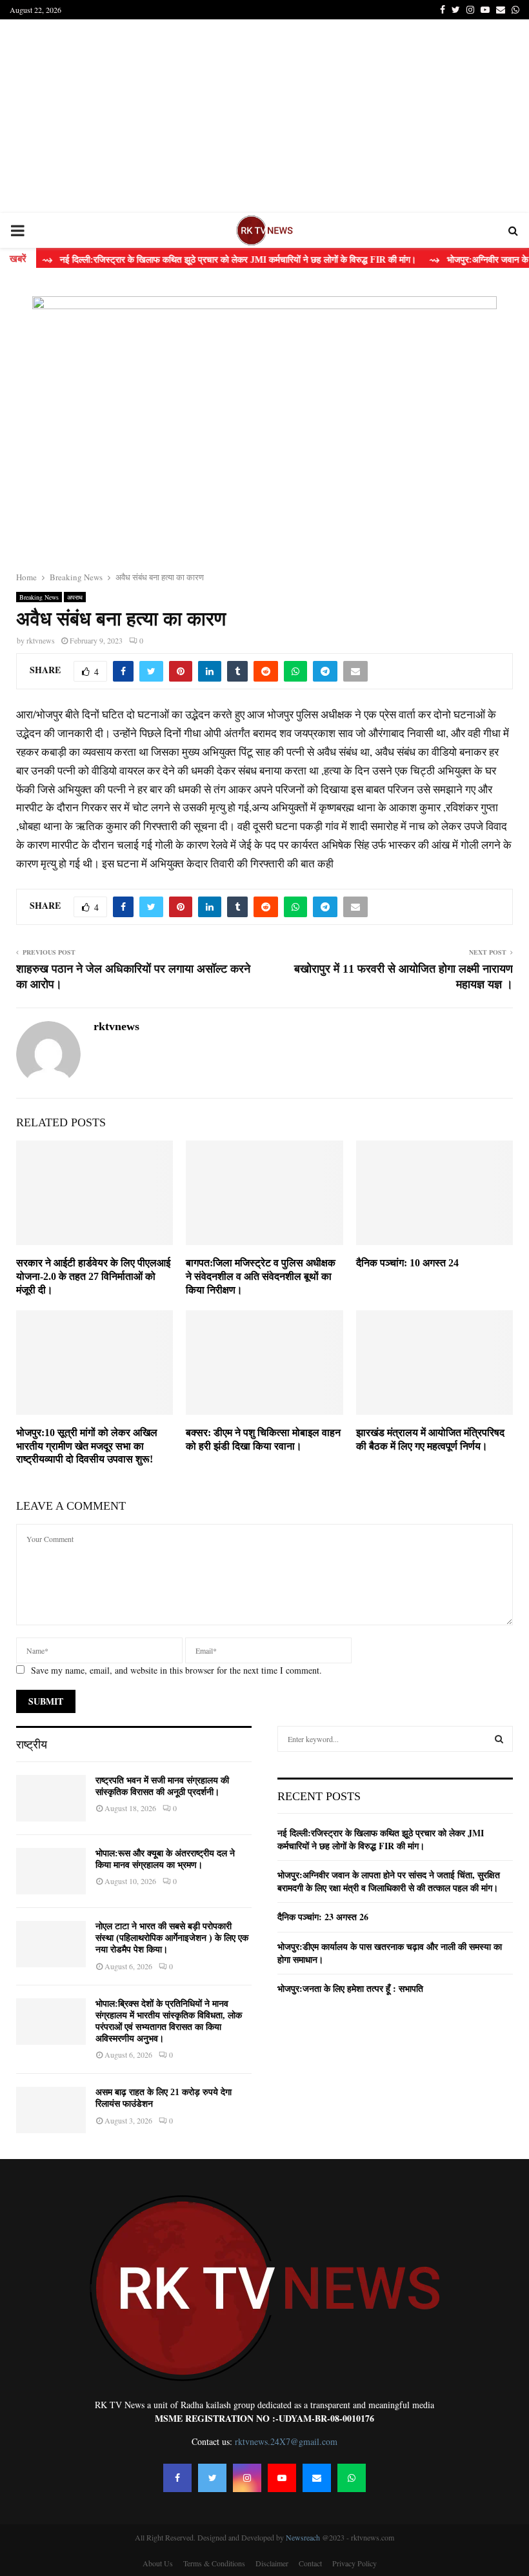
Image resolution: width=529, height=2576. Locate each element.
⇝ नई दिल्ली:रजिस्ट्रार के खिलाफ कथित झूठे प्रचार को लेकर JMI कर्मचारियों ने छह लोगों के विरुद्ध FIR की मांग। (202, 260)
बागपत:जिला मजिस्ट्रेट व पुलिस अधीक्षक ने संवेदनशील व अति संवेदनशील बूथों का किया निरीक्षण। (261, 1276)
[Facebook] (177, 2478)
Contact (310, 2563)
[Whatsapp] (352, 2478)
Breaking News (39, 597)
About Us (158, 2563)
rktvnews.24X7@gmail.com (286, 2441)
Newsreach (303, 2537)
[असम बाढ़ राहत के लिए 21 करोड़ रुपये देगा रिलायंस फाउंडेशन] (51, 2110)
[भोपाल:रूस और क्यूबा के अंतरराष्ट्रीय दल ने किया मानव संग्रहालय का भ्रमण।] (51, 1871)
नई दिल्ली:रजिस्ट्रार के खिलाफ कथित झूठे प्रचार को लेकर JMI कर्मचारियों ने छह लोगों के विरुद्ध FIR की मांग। (381, 1839)
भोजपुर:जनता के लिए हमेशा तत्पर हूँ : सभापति (350, 1988)
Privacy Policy (354, 2563)
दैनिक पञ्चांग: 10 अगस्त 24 (407, 1263)
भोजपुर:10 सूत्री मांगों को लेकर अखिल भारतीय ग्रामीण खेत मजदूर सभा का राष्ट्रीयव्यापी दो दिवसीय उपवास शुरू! (87, 1446)
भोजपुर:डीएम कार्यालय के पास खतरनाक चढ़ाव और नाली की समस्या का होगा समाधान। (390, 1953)
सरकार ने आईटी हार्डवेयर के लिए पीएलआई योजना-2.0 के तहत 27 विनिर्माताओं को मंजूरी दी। (93, 1276)
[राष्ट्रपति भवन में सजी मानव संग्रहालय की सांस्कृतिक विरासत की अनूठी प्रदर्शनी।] (51, 1798)
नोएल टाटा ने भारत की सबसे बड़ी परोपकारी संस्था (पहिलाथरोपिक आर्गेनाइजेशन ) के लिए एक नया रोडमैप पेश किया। (172, 1938)
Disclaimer (272, 2563)
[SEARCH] (499, 1739)
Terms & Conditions (214, 2563)
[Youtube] (282, 2478)
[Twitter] (212, 2478)
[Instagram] (247, 2478)
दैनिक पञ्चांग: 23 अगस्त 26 (323, 1917)
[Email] (317, 2478)
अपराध (75, 597)
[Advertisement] (264, 116)
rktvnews (41, 640)
